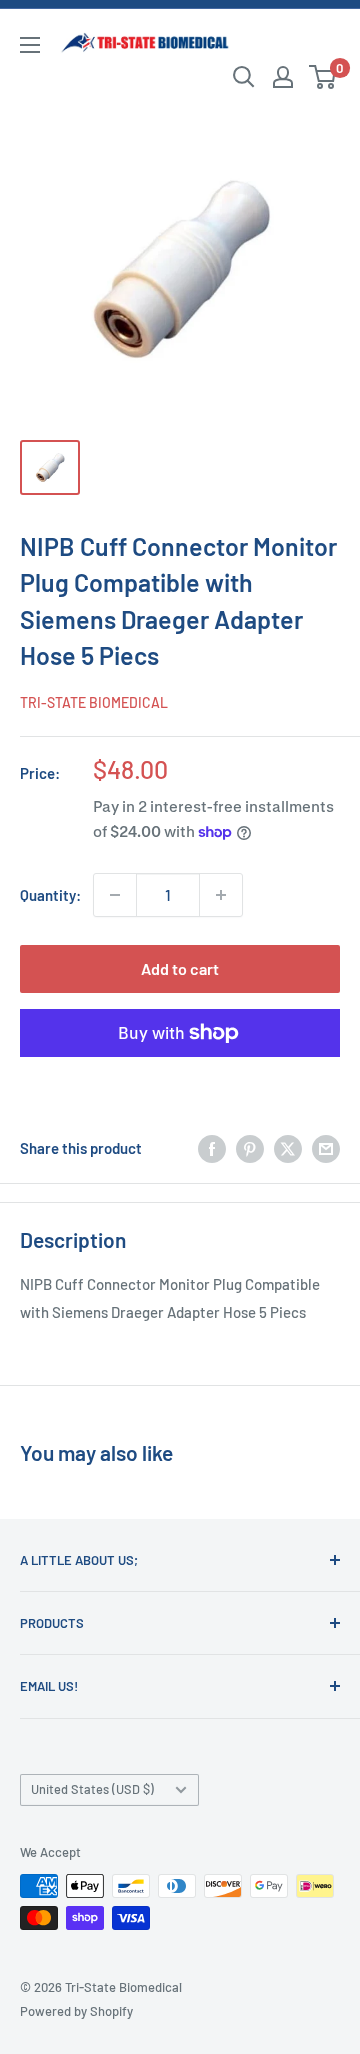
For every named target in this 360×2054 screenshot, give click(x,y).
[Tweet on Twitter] (288, 1148)
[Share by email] (326, 1148)
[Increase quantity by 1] (221, 895)
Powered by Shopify (76, 2011)
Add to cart (180, 968)
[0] (323, 77)
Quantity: (50, 895)
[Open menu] (30, 45)
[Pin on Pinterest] (250, 1148)
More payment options (180, 1079)
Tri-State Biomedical (94, 702)
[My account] (283, 77)
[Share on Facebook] (212, 1148)
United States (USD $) (92, 1789)
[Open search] (244, 77)
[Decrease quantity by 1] (115, 895)
